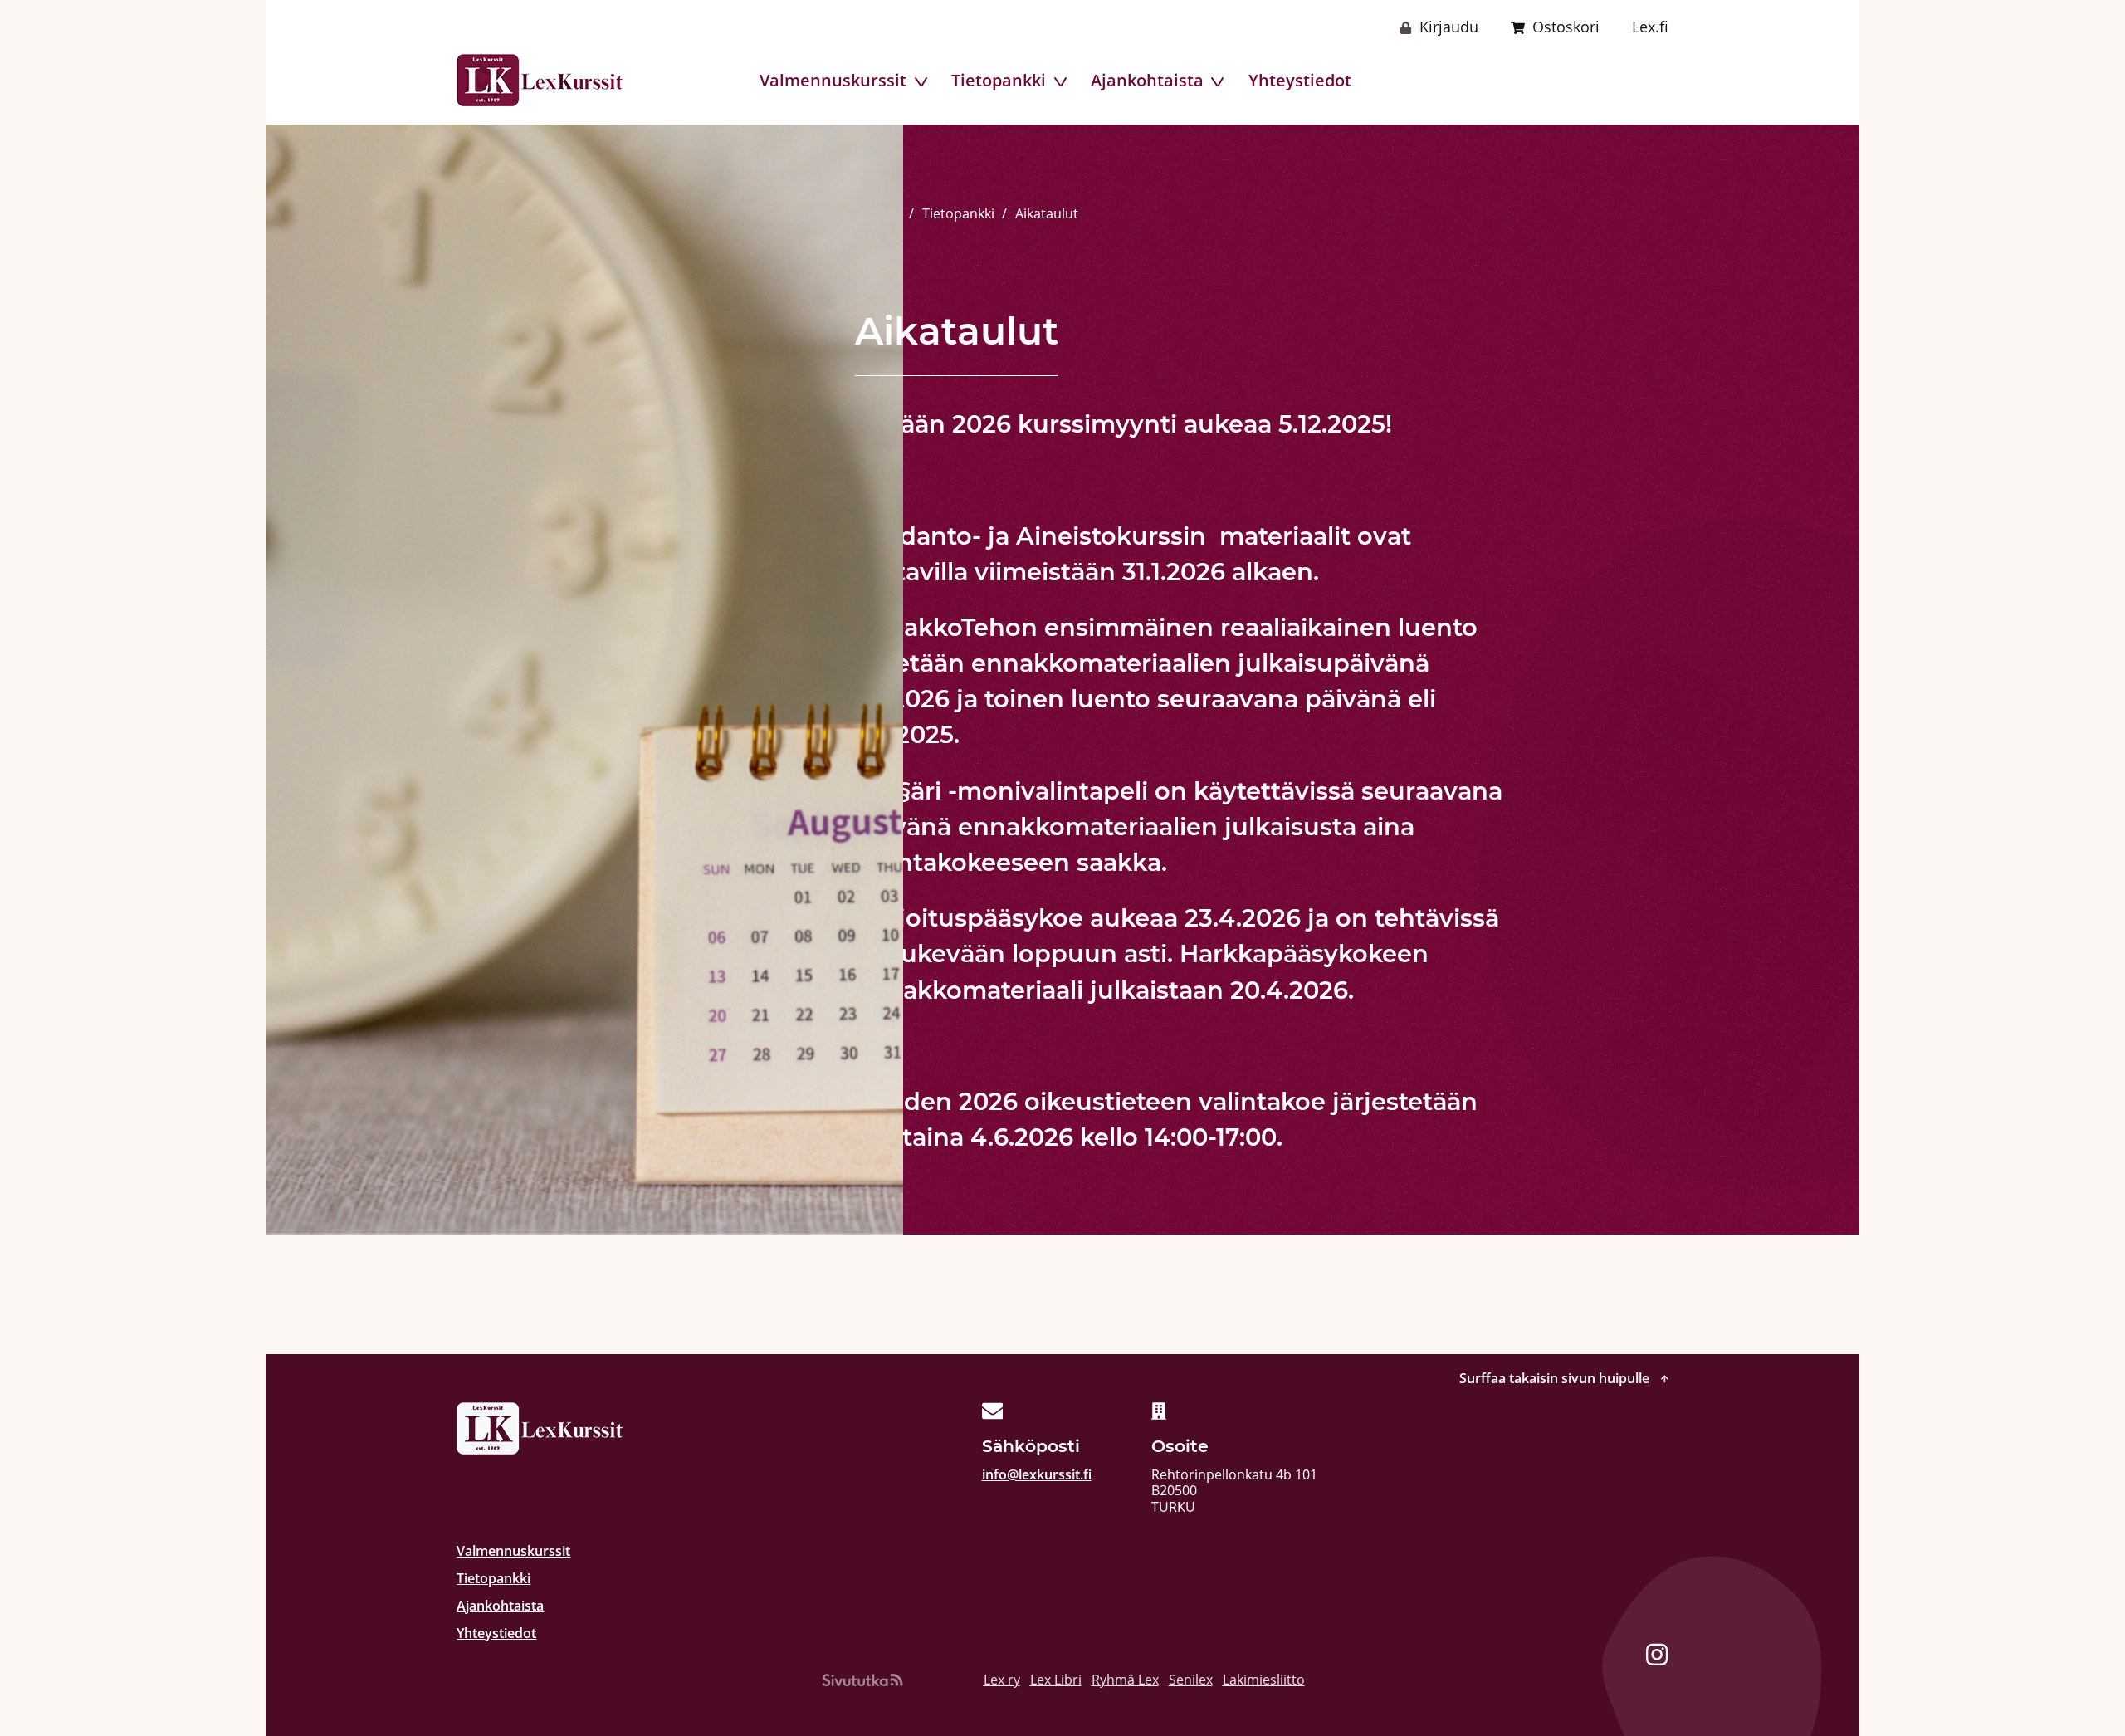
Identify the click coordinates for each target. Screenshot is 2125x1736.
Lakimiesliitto (1264, 1680)
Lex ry (1002, 1680)
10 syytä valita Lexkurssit (1578, 80)
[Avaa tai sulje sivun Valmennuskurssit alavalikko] (923, 82)
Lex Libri (1056, 1680)
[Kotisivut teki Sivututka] (862, 1680)
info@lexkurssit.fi (1037, 1474)
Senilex (1191, 1680)
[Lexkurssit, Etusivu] (540, 80)
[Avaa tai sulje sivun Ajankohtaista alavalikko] (1219, 82)
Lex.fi (1650, 27)
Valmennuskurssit (833, 80)
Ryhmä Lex (1125, 1680)
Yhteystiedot (1300, 80)
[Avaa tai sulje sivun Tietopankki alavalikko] (1062, 82)
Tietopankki (999, 80)
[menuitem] (833, 80)
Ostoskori (1566, 27)
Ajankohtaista (1147, 80)
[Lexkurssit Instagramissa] (1657, 1657)
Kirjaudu (1449, 27)
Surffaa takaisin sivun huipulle (1556, 1379)
